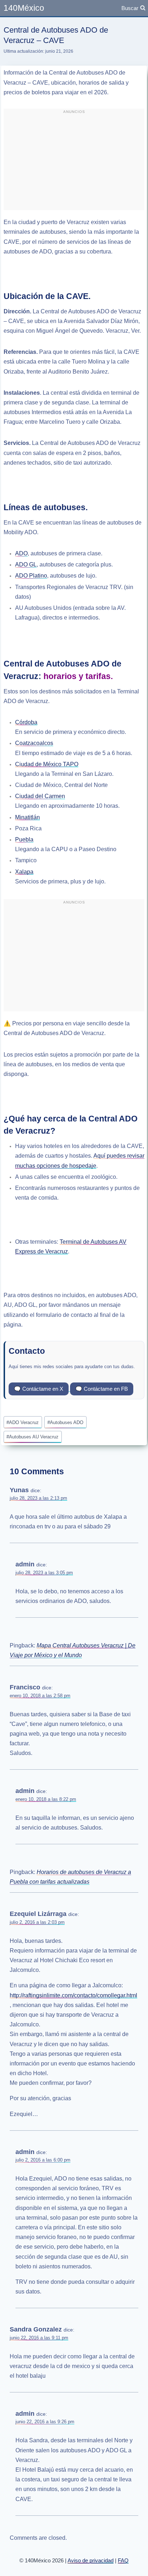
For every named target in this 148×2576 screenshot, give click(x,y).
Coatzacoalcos (34, 743)
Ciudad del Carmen (40, 796)
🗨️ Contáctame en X (39, 1389)
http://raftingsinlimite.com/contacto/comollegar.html (73, 1995)
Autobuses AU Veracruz (33, 1437)
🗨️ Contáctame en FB (102, 1389)
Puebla (24, 839)
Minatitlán (27, 817)
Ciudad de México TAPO (47, 764)
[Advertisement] (74, 162)
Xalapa (24, 872)
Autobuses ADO (65, 1422)
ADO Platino (31, 576)
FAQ (123, 2560)
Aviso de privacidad (91, 2560)
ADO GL (26, 564)
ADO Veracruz (23, 1422)
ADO (21, 553)
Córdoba (26, 722)
